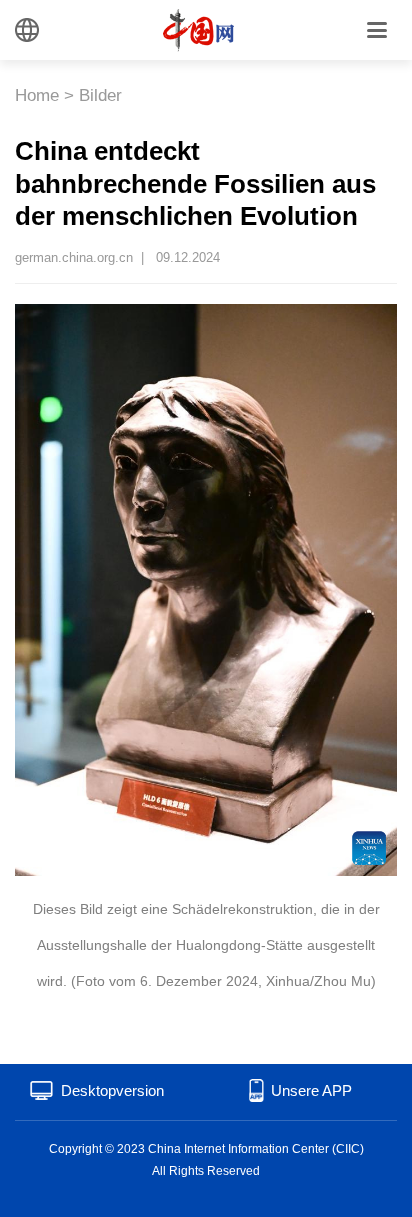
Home (37, 95)
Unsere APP (311, 1090)
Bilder (100, 95)
